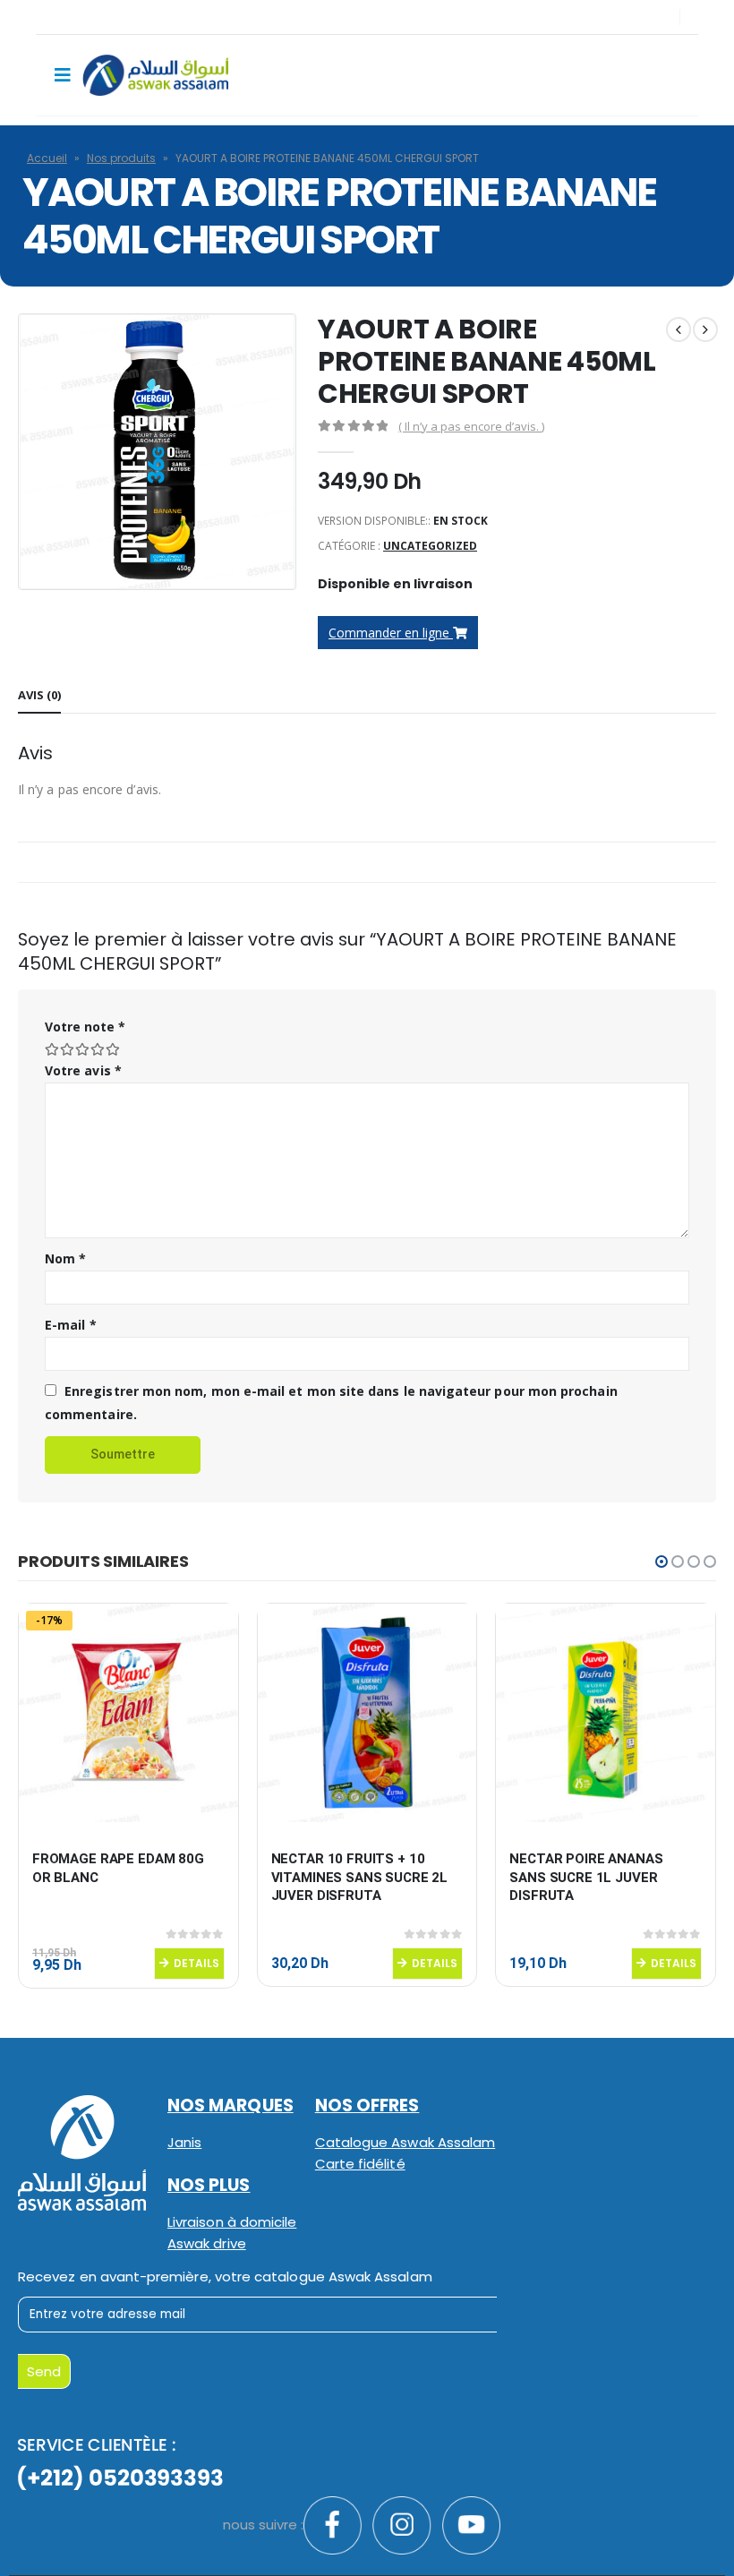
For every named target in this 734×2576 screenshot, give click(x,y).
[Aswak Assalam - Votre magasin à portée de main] (155, 75)
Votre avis (83, 1070)
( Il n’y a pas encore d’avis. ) (471, 426)
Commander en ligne (391, 633)
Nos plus (209, 2185)
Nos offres (367, 2105)
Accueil (47, 158)
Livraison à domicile (232, 2222)
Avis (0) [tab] (39, 695)
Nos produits (121, 158)
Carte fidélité (360, 2164)
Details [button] (196, 1963)
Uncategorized (430, 546)
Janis (184, 2142)
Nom (65, 1258)
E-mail (71, 1325)
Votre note (85, 1027)
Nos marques (230, 2105)
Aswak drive (207, 2243)
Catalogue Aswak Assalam (405, 2142)
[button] (661, 1562)
